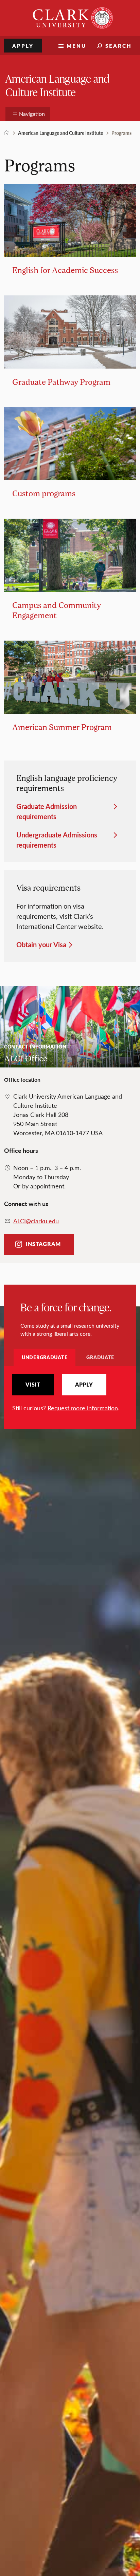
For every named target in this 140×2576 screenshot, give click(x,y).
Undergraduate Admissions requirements (57, 840)
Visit (33, 1385)
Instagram (43, 1244)
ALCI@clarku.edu (36, 1221)
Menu (76, 46)
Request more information (83, 1408)
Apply (23, 46)
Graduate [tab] (100, 1357)
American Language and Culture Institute (57, 85)
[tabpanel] (70, 1393)
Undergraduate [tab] (45, 1357)
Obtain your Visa (41, 944)
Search (119, 46)
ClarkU (7, 133)
